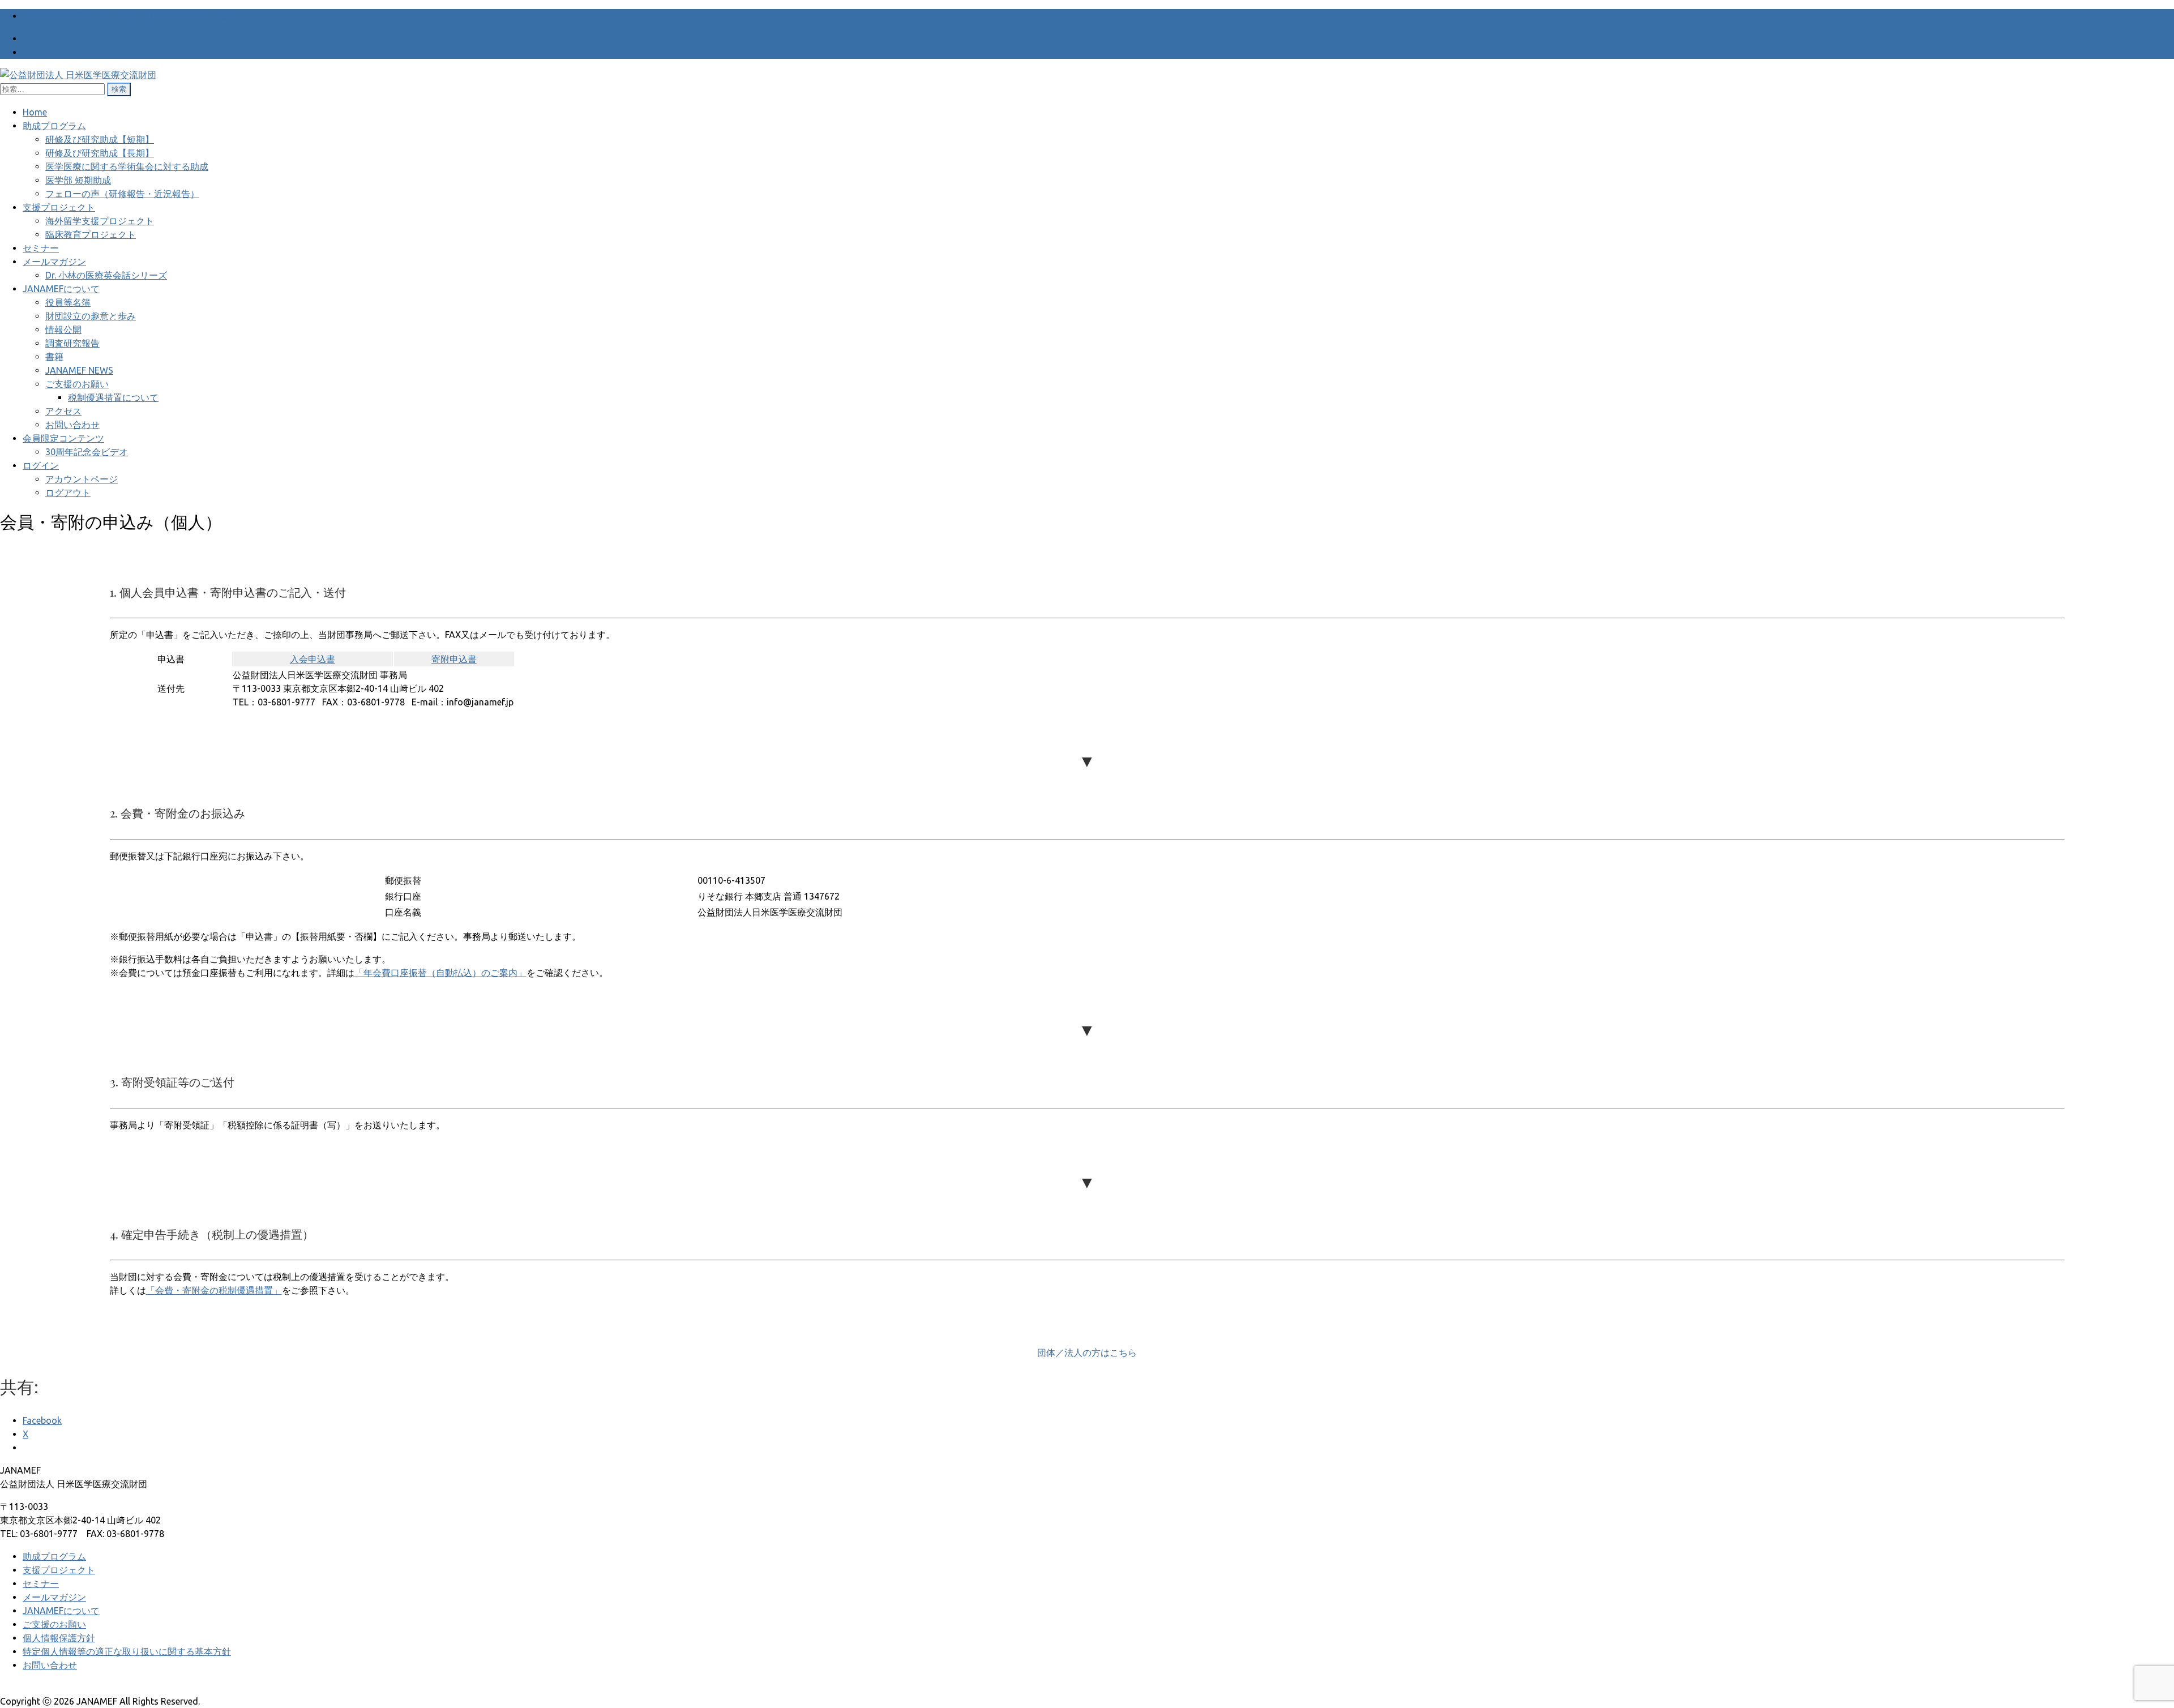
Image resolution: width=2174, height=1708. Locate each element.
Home (35, 112)
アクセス (63, 411)
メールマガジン (54, 262)
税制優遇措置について (113, 397)
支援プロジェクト (59, 207)
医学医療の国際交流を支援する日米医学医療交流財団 (131, 16)
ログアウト (68, 493)
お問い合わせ (72, 425)
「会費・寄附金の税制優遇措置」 (214, 1290)
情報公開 (63, 329)
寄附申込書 (454, 659)
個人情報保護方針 (59, 1638)
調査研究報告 (72, 343)
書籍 (54, 357)
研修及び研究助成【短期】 (100, 139)
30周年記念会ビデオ (87, 452)
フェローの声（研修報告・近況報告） (122, 194)
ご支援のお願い (77, 384)
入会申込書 (313, 659)
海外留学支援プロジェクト (100, 221)
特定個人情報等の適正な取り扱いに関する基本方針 (127, 1651)
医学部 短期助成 (78, 180)
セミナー (41, 248)
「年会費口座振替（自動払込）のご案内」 (440, 973)
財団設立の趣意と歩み (91, 316)
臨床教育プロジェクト (91, 234)
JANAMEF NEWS (79, 370)
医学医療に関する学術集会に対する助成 (127, 166)
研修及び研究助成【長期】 (100, 153)
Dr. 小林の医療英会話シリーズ (106, 275)
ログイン (41, 465)
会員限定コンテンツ (63, 438)
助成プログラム (54, 126)
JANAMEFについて (61, 289)
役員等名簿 (68, 302)
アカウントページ (82, 479)
